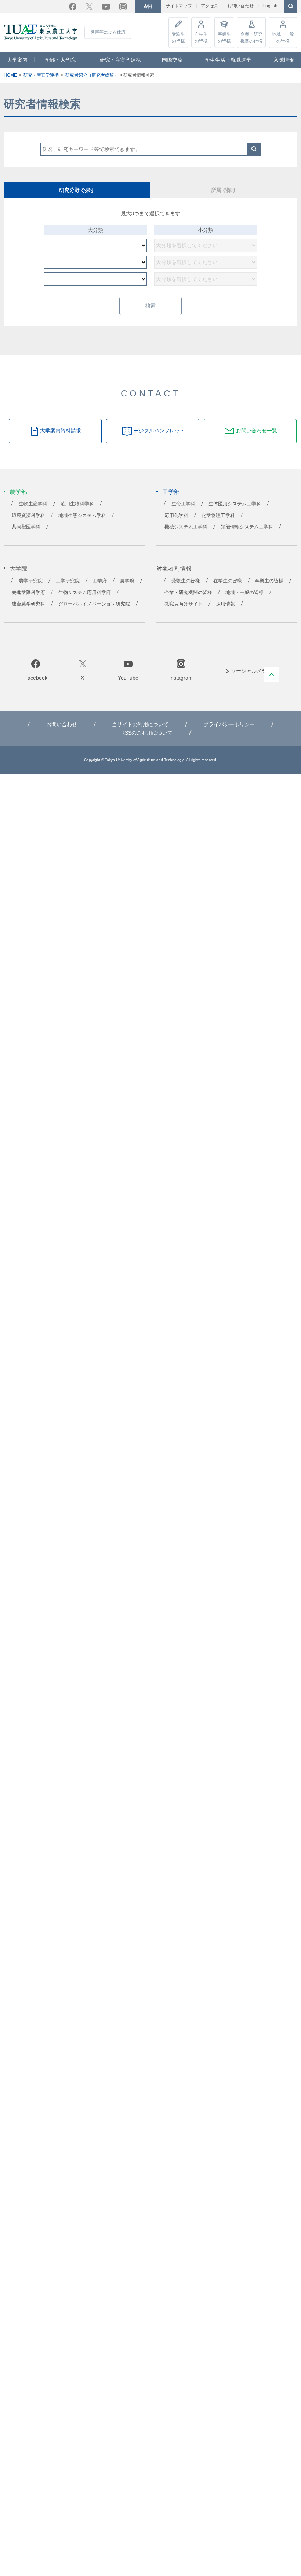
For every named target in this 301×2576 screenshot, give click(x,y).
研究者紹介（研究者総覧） (92, 75)
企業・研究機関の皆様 (251, 37)
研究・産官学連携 (120, 60)
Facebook (73, 7)
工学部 (171, 500)
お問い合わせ (240, 6)
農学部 (18, 500)
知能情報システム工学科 (247, 535)
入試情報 (284, 60)
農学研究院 (31, 589)
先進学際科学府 (28, 601)
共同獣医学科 (26, 535)
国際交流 (172, 60)
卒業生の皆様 (224, 37)
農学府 (127, 589)
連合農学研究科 (28, 612)
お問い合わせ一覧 (257, 439)
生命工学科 (183, 512)
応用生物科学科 (77, 512)
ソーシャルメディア (254, 679)
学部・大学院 (60, 60)
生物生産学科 (33, 512)
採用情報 (225, 612)
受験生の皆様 (178, 37)
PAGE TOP (272, 683)
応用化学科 (176, 524)
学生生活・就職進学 (228, 60)
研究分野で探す (77, 190)
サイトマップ (179, 6)
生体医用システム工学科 (235, 512)
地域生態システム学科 (82, 524)
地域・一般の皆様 (283, 37)
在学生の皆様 (201, 37)
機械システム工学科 (186, 535)
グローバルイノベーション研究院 (94, 612)
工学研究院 (68, 589)
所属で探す (224, 190)
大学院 (18, 577)
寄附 (148, 7)
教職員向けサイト (184, 612)
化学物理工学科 (218, 524)
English (270, 6)
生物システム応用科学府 (85, 601)
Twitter (89, 7)
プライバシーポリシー (229, 733)
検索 (254, 149)
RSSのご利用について (147, 741)
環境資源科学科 (28, 524)
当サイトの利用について (140, 733)
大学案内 (17, 60)
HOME (10, 75)
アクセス (210, 6)
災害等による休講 (108, 32)
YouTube (106, 7)
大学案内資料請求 (61, 439)
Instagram (123, 7)
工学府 (100, 589)
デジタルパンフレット (159, 439)
